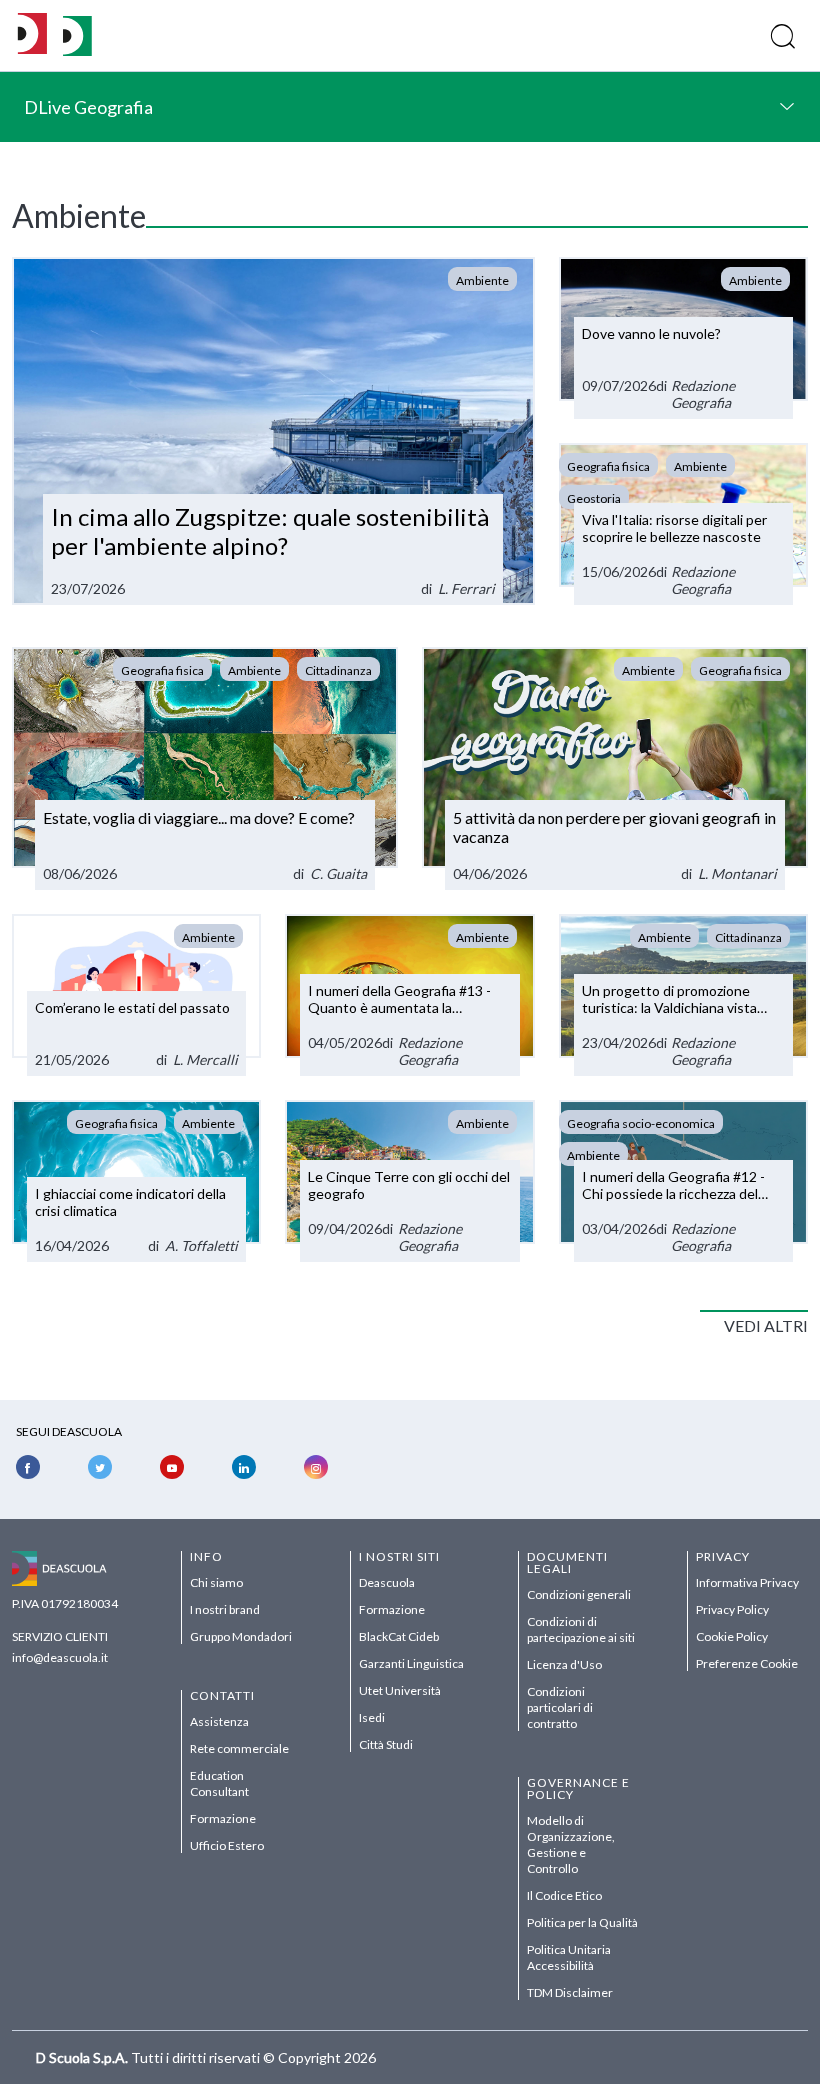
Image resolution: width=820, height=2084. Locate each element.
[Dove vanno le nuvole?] (683, 338)
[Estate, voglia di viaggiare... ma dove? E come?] (205, 768)
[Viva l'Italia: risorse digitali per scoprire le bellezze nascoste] (683, 524)
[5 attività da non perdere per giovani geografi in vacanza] (615, 768)
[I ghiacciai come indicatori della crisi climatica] (136, 1181)
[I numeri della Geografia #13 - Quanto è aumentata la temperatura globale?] (409, 995)
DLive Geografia (88, 107)
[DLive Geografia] (77, 50)
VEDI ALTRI (766, 1325)
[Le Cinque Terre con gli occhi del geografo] (409, 1181)
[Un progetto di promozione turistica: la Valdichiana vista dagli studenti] (683, 995)
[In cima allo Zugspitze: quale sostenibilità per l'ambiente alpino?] (273, 431)
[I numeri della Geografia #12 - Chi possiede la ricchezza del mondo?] (683, 1181)
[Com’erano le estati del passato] (136, 995)
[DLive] (32, 35)
